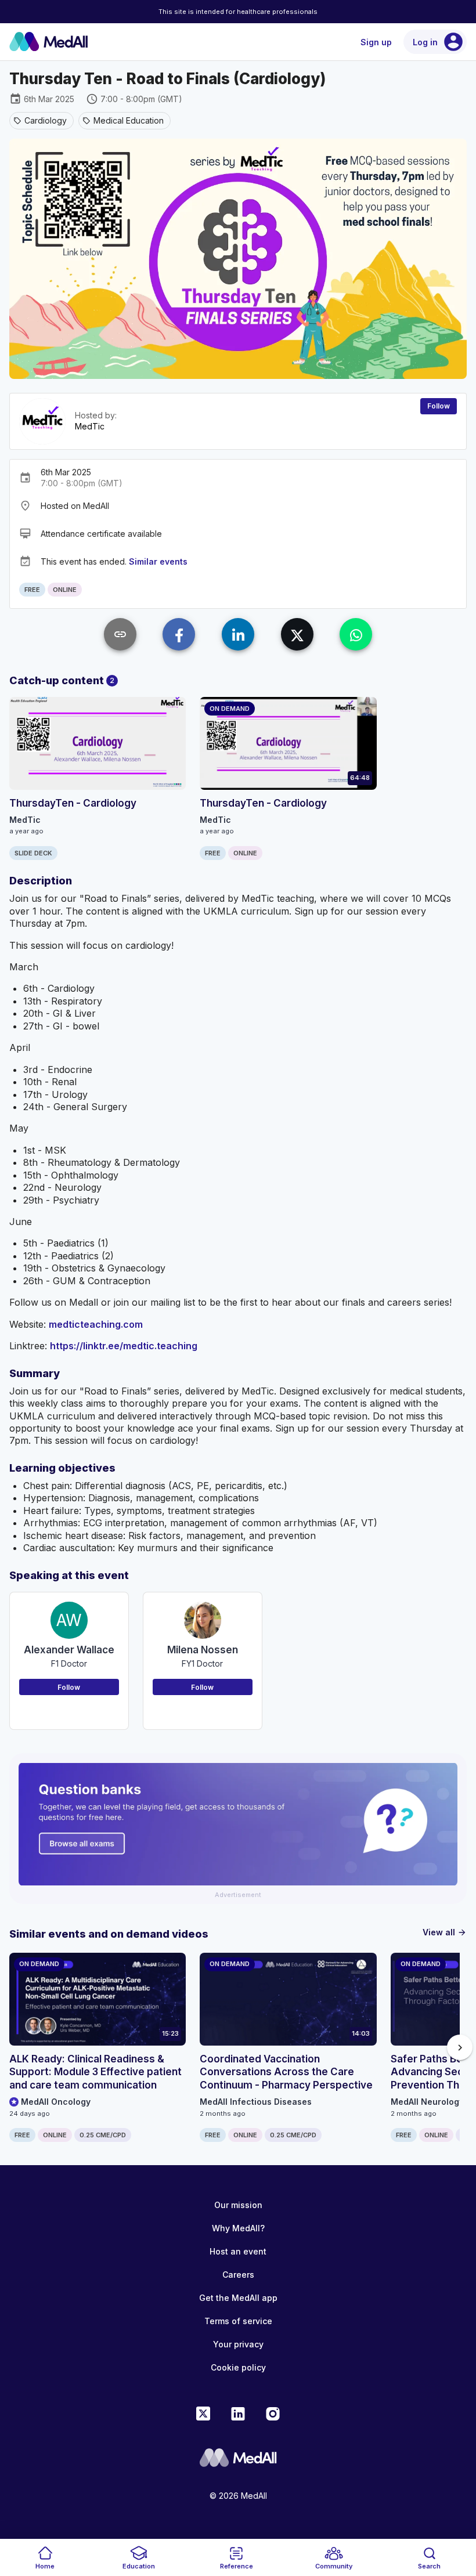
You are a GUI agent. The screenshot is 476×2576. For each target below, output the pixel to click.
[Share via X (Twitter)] (297, 634)
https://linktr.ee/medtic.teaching (124, 1346)
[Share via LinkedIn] (238, 634)
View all (445, 1932)
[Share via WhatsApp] (356, 634)
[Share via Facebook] (179, 634)
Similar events (158, 561)
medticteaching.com (96, 1324)
